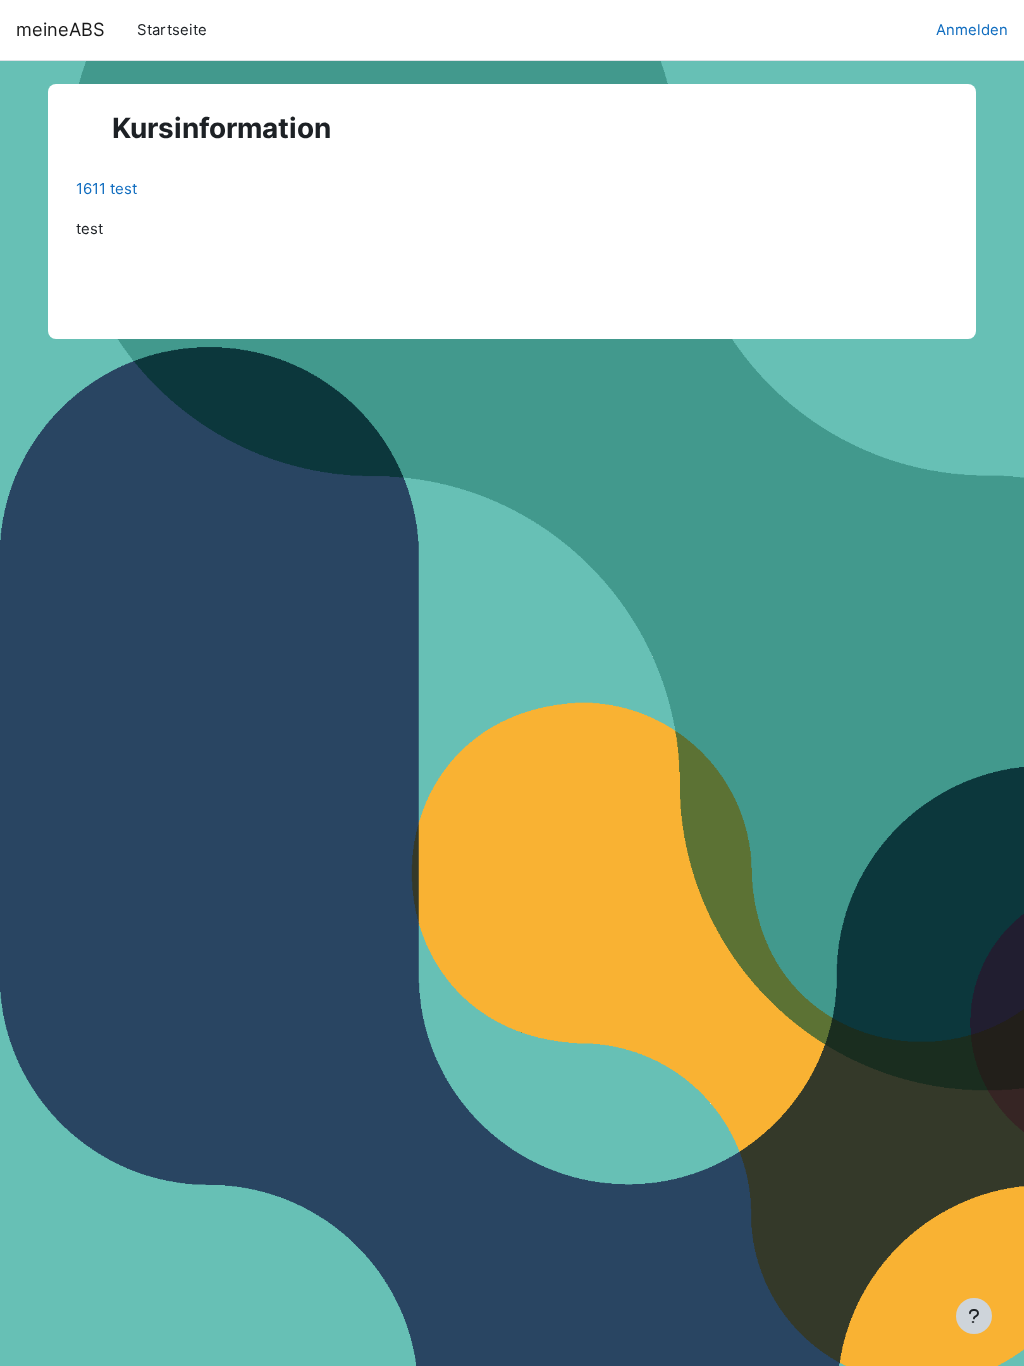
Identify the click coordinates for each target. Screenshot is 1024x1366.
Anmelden (972, 30)
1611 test (106, 188)
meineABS (60, 29)
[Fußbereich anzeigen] (974, 1316)
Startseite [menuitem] (172, 30)
